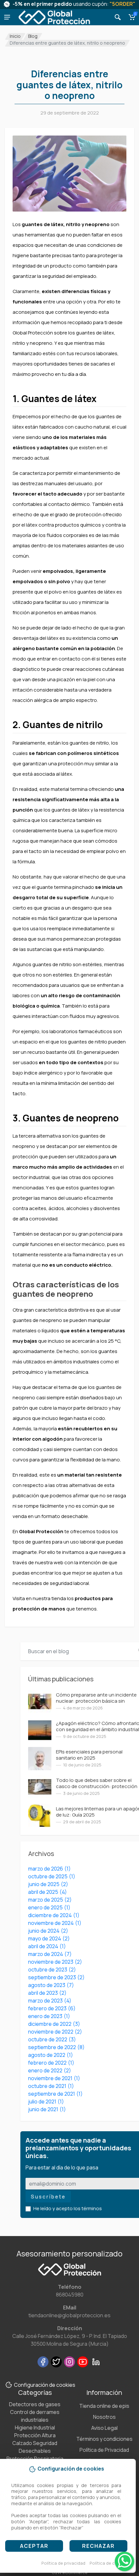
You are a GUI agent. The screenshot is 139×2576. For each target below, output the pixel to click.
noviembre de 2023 (55, 1962)
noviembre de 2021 (54, 2078)
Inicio (15, 36)
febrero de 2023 (52, 2008)
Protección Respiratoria (35, 2459)
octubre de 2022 (52, 2039)
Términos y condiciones (104, 2439)
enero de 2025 (49, 1907)
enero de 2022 (50, 2070)
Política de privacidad (63, 2563)
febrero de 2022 (51, 2063)
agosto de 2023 (51, 1985)
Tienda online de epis (104, 2406)
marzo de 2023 (50, 2001)
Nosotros (104, 2417)
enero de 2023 (49, 2016)
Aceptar (34, 2546)
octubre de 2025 (52, 1876)
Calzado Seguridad (35, 2443)
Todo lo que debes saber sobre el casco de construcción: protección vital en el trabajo (97, 1786)
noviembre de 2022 (55, 2032)
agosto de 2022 (51, 2055)
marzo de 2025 (50, 1900)
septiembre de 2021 (55, 2094)
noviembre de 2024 (55, 1923)
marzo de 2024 (50, 1954)
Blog (33, 36)
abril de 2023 (47, 1993)
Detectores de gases (35, 2404)
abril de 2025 (48, 1892)
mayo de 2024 (49, 1938)
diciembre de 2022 (54, 2024)
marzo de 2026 (49, 1869)
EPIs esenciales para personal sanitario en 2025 (89, 1755)
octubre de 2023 (52, 1970)
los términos (88, 2208)
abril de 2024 (47, 1946)
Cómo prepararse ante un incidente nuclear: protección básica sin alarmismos (96, 1701)
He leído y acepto (68, 2208)
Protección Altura (35, 2435)
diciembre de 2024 (54, 1915)
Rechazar (98, 2546)
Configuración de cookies (45, 2385)
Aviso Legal (104, 2428)
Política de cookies (109, 2563)
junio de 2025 (48, 1884)
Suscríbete (48, 2197)
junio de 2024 (48, 1931)
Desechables (35, 2451)
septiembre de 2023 (56, 1977)
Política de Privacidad (104, 2450)
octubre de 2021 (51, 2086)
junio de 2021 (47, 2109)
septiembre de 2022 (56, 2047)
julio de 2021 (46, 2101)
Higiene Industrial (35, 2428)
